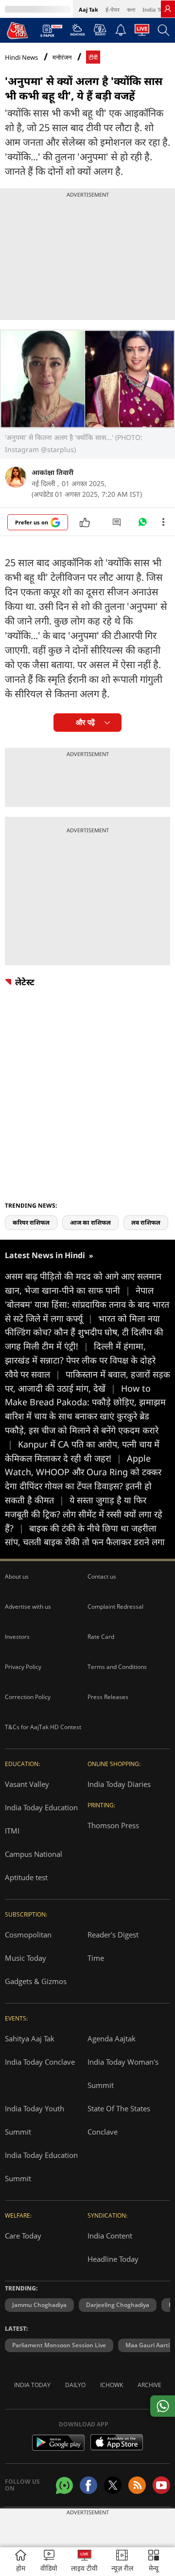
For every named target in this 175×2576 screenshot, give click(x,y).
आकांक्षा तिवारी (52, 472)
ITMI (12, 1831)
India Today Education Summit (41, 2167)
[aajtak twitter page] (113, 2485)
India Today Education (41, 1807)
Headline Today (113, 2259)
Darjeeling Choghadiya (118, 2305)
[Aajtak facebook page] (88, 2485)
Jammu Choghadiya (39, 2305)
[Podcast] (100, 30)
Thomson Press (113, 1825)
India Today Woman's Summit (123, 2073)
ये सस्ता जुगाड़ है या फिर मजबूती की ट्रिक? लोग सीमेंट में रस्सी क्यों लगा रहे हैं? (84, 1514)
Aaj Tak (88, 9)
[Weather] (78, 33)
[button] (154, 2562)
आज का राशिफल (90, 1222)
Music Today (26, 1958)
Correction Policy (28, 1697)
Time (96, 1958)
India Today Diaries (119, 1784)
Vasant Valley (27, 1784)
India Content (110, 2236)
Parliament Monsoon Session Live (59, 2345)
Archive (149, 2385)
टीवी (93, 58)
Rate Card (101, 1637)
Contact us (102, 1576)
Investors (17, 1637)
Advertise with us (28, 1607)
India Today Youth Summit (35, 2120)
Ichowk (112, 2385)
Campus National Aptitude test (34, 1866)
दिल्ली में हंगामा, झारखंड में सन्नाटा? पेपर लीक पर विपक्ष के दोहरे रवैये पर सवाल (80, 1360)
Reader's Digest (113, 1935)
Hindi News (21, 57)
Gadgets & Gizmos (36, 1981)
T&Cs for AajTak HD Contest (43, 1727)
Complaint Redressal (115, 1607)
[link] (168, 9)
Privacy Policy (23, 1667)
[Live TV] (142, 33)
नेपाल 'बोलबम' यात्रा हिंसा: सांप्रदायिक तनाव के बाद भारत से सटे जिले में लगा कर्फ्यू (87, 1304)
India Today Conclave (40, 2062)
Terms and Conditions (117, 1667)
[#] (142, 524)
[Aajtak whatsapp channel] (64, 2485)
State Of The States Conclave (119, 2120)
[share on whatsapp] (163, 2406)
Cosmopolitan (28, 1935)
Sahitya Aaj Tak (30, 2038)
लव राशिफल (146, 1222)
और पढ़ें (85, 722)
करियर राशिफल (31, 1222)
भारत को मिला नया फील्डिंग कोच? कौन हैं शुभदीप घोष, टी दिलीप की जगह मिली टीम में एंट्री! (84, 1332)
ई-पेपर (113, 9)
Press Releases (108, 1697)
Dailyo (75, 2385)
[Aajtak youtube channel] (161, 2485)
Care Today (23, 2236)
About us (17, 1576)
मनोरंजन (62, 58)
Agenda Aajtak (112, 2038)
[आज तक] (17, 30)
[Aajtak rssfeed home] (137, 2485)
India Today (158, 9)
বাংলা (131, 9)
